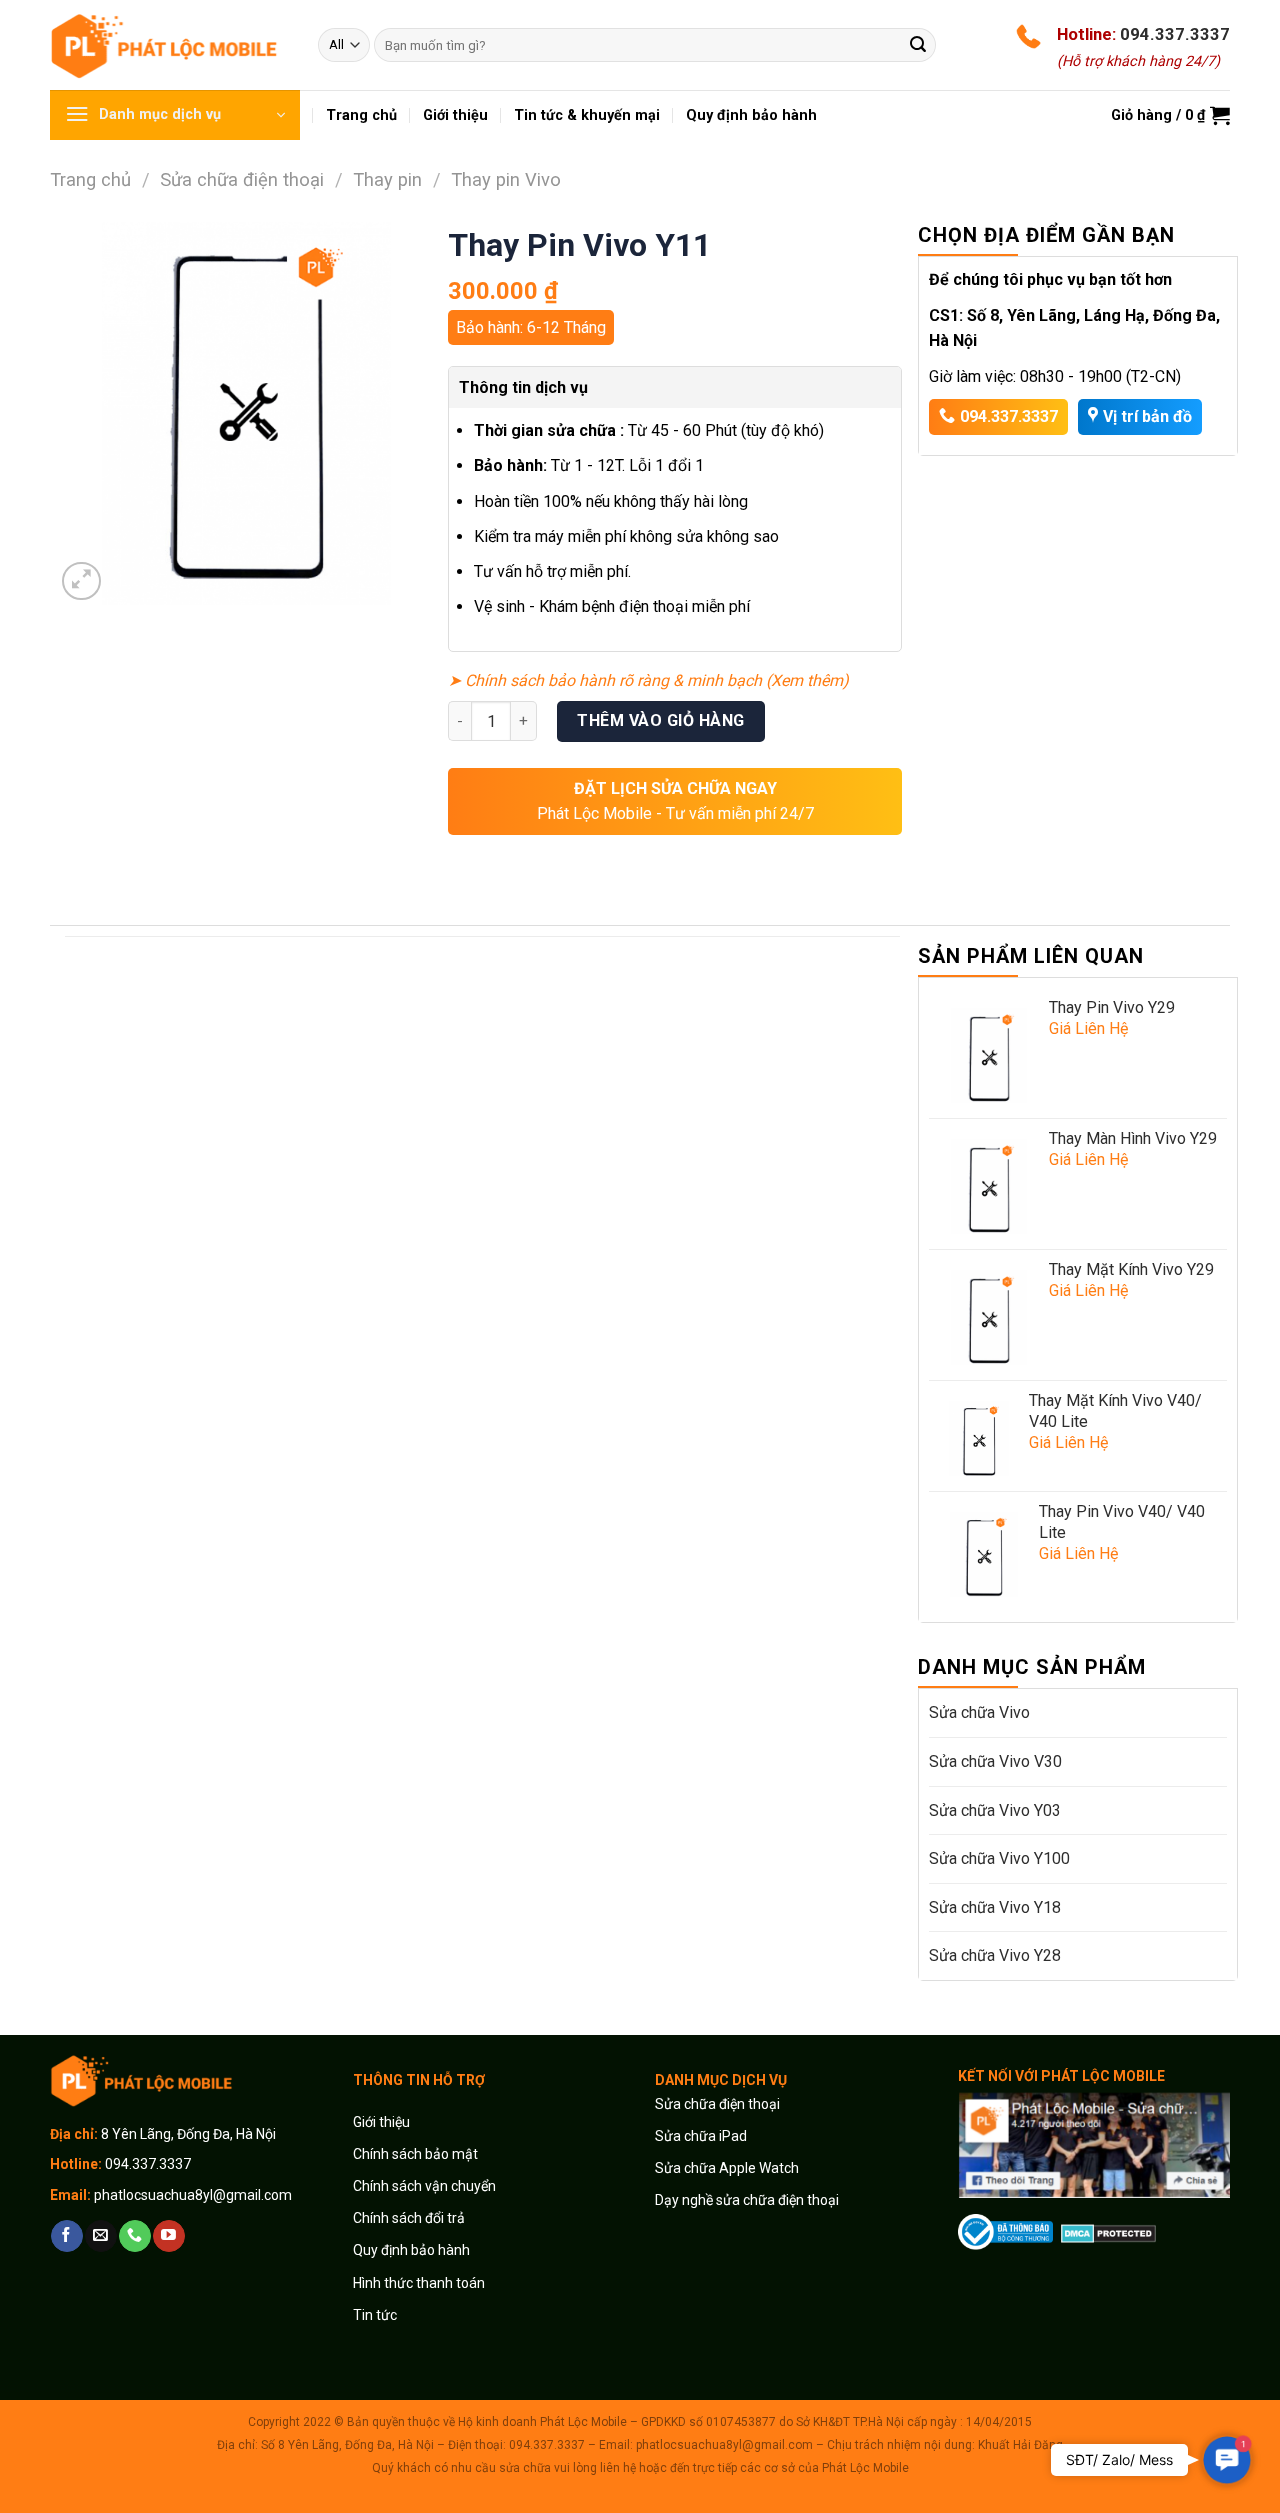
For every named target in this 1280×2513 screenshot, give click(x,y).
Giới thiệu (383, 2122)
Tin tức (375, 2315)
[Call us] (134, 2236)
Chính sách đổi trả (409, 2218)
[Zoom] (81, 581)
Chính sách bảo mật (415, 2154)
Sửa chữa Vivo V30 (995, 1761)
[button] (1226, 2459)
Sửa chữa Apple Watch (727, 2168)
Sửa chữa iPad (701, 2136)
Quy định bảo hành (411, 2250)
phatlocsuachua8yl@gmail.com (193, 2195)
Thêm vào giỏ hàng (660, 720)
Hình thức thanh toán (419, 2283)
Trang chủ (90, 179)
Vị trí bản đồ (1147, 416)
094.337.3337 (1175, 34)
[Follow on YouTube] (168, 2236)
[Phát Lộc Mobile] (169, 44)
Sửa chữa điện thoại (242, 179)
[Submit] (918, 45)
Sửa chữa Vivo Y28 (995, 1955)
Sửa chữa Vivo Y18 (995, 1907)
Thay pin (387, 179)
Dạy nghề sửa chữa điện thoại (747, 2200)
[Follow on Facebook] (66, 2236)
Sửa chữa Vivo (979, 1712)
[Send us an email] (100, 2236)
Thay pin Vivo (506, 179)
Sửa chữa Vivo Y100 (999, 1858)
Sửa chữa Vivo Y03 (995, 1810)
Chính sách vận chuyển (424, 2186)
